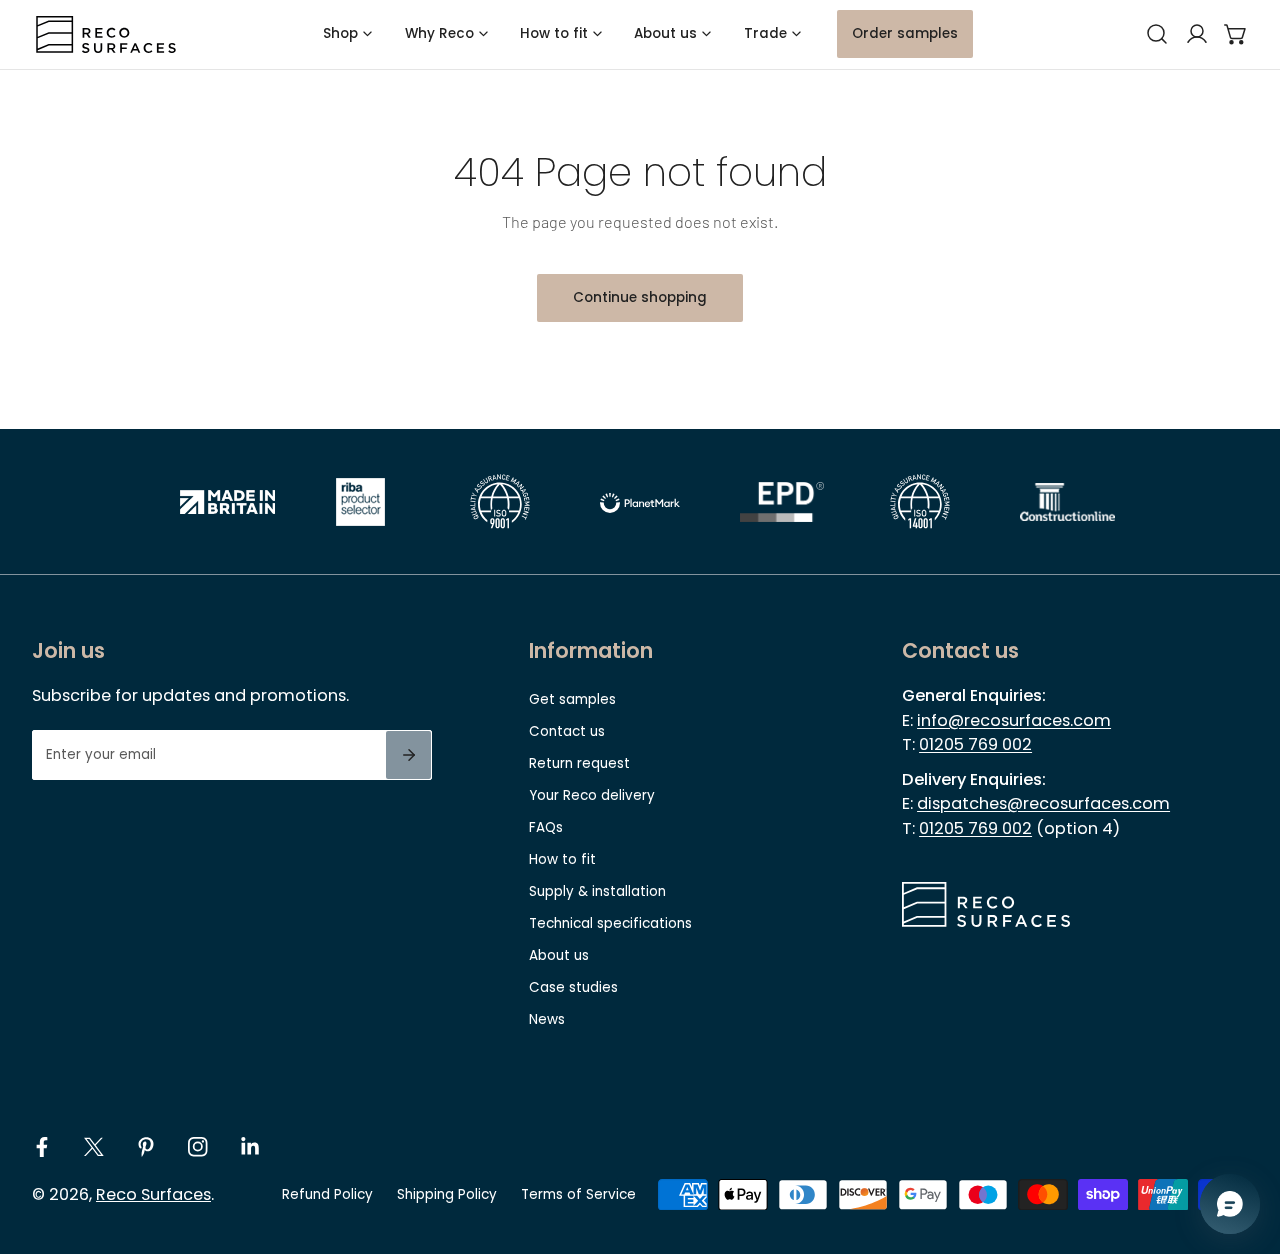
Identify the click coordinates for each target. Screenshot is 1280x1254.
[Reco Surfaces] (106, 34)
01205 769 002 (975, 744)
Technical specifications (610, 923)
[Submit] (408, 755)
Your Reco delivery (592, 795)
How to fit (562, 859)
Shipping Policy (447, 1194)
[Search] (1157, 35)
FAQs (546, 827)
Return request (579, 763)
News (547, 1019)
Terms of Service (578, 1194)
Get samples (572, 699)
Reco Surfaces (153, 1194)
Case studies (573, 987)
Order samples (905, 33)
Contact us (567, 731)
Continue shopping (640, 297)
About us (559, 955)
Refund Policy (327, 1194)
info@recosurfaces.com (1014, 720)
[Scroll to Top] (1246, 1150)
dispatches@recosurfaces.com (1043, 803)
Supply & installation (597, 891)
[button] (1236, 35)
